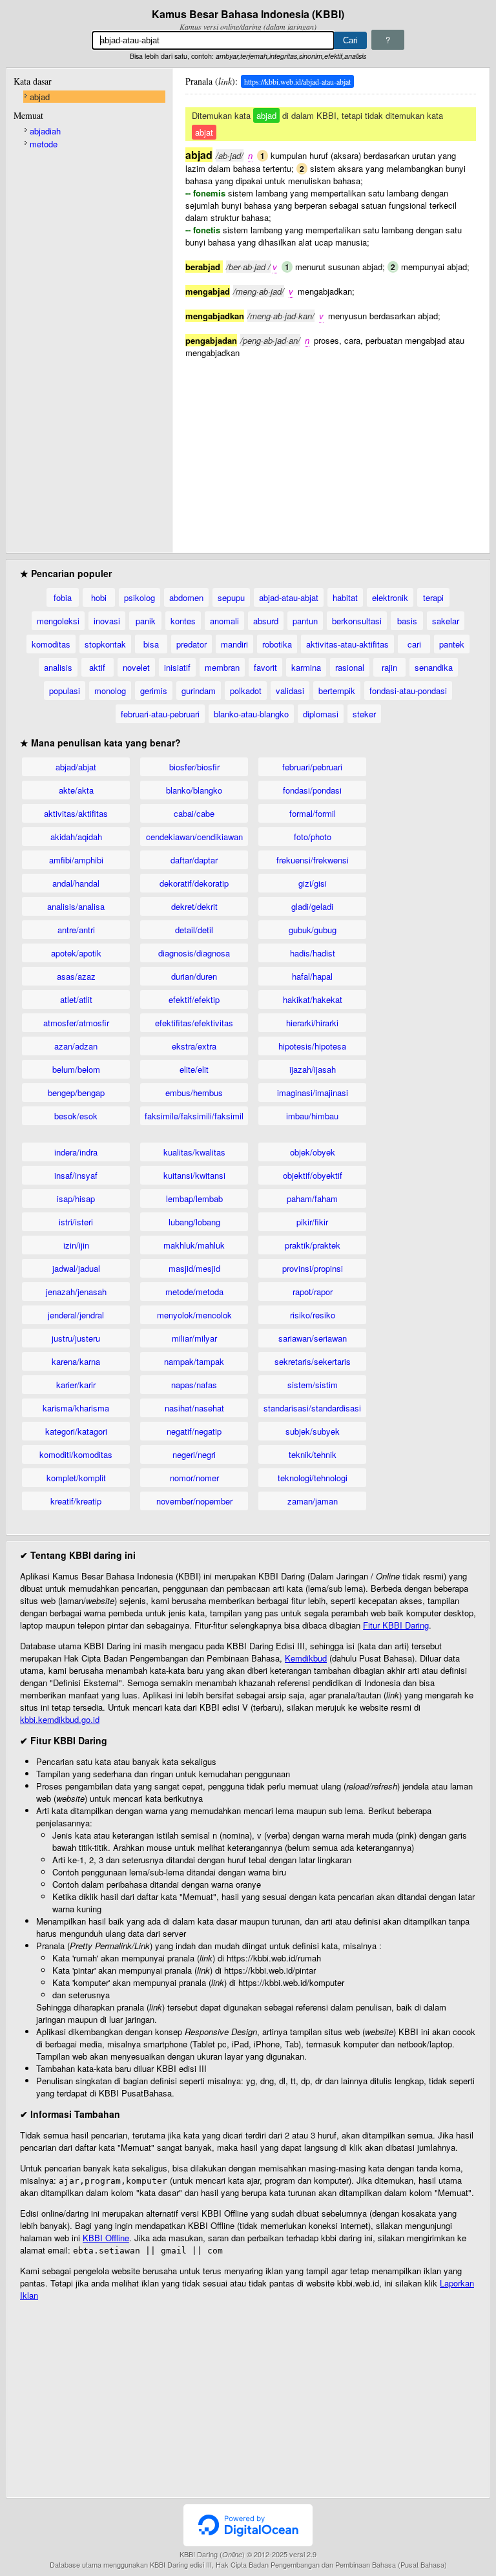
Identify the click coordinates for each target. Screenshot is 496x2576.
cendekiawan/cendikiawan (194, 837)
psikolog (139, 597)
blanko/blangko (194, 790)
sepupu (231, 597)
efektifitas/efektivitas (194, 1023)
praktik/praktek (313, 1245)
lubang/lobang (194, 1222)
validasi (290, 691)
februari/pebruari (312, 767)
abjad (40, 97)
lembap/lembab (194, 1198)
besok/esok (76, 1116)
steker (364, 714)
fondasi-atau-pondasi (408, 691)
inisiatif (177, 667)
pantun (305, 621)
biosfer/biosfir (194, 767)
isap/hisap (76, 1198)
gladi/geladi (312, 906)
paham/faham (312, 1198)
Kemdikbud (306, 1658)
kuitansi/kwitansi (194, 1175)
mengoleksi (58, 621)
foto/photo (313, 837)
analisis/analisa (76, 906)
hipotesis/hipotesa (312, 1046)
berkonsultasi (357, 621)
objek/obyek (313, 1152)
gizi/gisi (313, 883)
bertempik (337, 691)
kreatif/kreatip (76, 1501)
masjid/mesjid (194, 1268)
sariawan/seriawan (313, 1338)
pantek (452, 644)
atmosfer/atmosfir (76, 1023)
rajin (389, 667)
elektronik (390, 597)
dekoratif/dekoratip (194, 883)
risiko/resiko (313, 1315)
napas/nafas (194, 1385)
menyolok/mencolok (194, 1315)
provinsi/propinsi (313, 1268)
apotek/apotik (76, 953)
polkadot (246, 691)
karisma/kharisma (76, 1408)
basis (407, 621)
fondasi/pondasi (312, 790)
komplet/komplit (76, 1478)
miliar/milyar (194, 1338)
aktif (97, 667)
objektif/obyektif (313, 1175)
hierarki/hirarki (312, 1023)
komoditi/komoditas (76, 1454)
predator (191, 644)
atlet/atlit (76, 999)
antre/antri (76, 930)
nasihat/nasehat (194, 1408)
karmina (306, 667)
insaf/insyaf (76, 1175)
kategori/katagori (76, 1431)
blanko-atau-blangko (251, 714)
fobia (63, 597)
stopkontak (105, 644)
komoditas (51, 644)
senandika (434, 667)
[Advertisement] (331, 449)
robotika (277, 644)
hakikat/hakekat (313, 999)
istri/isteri (76, 1222)
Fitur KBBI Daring (396, 1625)
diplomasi (321, 714)
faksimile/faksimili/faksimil (194, 1116)
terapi (433, 597)
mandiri (234, 644)
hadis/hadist (313, 953)
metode (44, 144)
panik (146, 621)
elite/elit (194, 1069)
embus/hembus (194, 1093)
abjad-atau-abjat (289, 597)
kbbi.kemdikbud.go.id (60, 1719)
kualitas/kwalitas (194, 1152)
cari (414, 644)
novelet (136, 667)
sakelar (446, 621)
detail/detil (194, 930)
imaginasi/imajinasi (313, 1093)
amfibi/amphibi (76, 860)
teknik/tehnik (313, 1454)
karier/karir (76, 1385)
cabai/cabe (194, 813)
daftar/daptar (194, 860)
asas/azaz (76, 976)
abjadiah (45, 131)
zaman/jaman (313, 1501)
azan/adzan (76, 1046)
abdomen (186, 597)
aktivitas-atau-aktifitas (347, 644)
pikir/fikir (312, 1222)
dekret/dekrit (194, 906)
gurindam (199, 691)
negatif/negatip (194, 1431)
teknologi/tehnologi (313, 1478)
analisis (58, 667)
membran (222, 667)
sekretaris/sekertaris (313, 1361)
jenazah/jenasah (76, 1292)
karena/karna (76, 1361)
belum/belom (76, 1069)
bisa (151, 644)
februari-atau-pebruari (160, 714)
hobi (99, 597)
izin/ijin (76, 1245)
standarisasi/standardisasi (312, 1408)
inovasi (107, 621)
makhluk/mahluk (194, 1245)
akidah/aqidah (76, 837)
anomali (224, 621)
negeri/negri (194, 1454)
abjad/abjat (76, 767)
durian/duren (194, 976)
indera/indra (76, 1152)
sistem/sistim (313, 1385)
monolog (110, 691)
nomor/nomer (194, 1478)
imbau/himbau (312, 1116)
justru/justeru (76, 1338)
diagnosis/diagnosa (194, 953)
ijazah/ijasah (313, 1069)
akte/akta (76, 790)
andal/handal (76, 883)
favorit (265, 667)
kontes (183, 621)
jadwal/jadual (76, 1268)
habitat (345, 597)
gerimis (154, 691)
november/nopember (194, 1501)
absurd (266, 621)
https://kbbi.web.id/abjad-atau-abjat (297, 81)
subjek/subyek (313, 1431)
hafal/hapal (312, 976)
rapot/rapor (313, 1292)
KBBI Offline (106, 2238)
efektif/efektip (194, 999)
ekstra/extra (194, 1046)
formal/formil (313, 813)
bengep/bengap (76, 1093)
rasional (350, 667)
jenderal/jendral (76, 1315)
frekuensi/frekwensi (313, 860)
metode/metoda (194, 1292)
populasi (65, 691)
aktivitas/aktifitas (76, 813)
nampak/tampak (194, 1361)
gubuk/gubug (313, 930)
